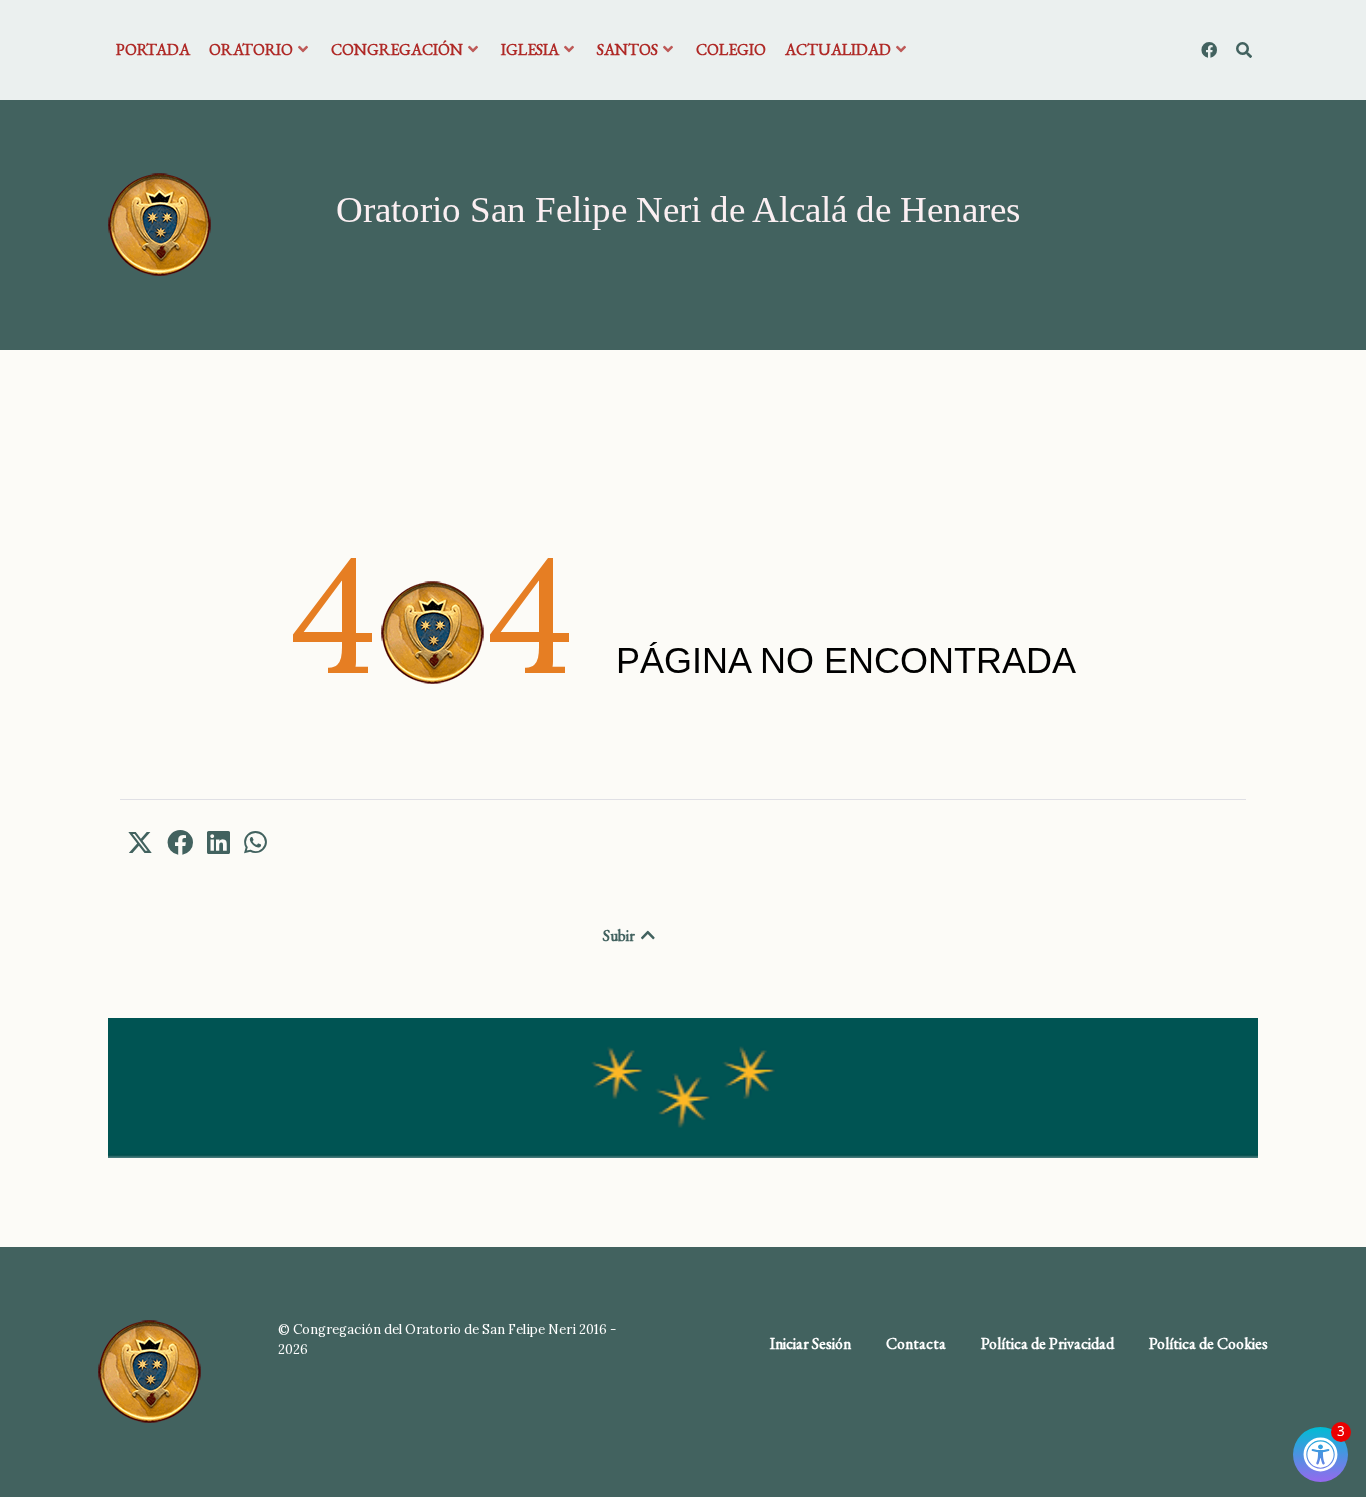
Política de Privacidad (1047, 1343)
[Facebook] (1210, 50)
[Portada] (159, 223)
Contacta (916, 1343)
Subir (620, 935)
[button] (140, 842)
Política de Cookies (1208, 1343)
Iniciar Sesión (810, 1343)
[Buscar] (1243, 50)
